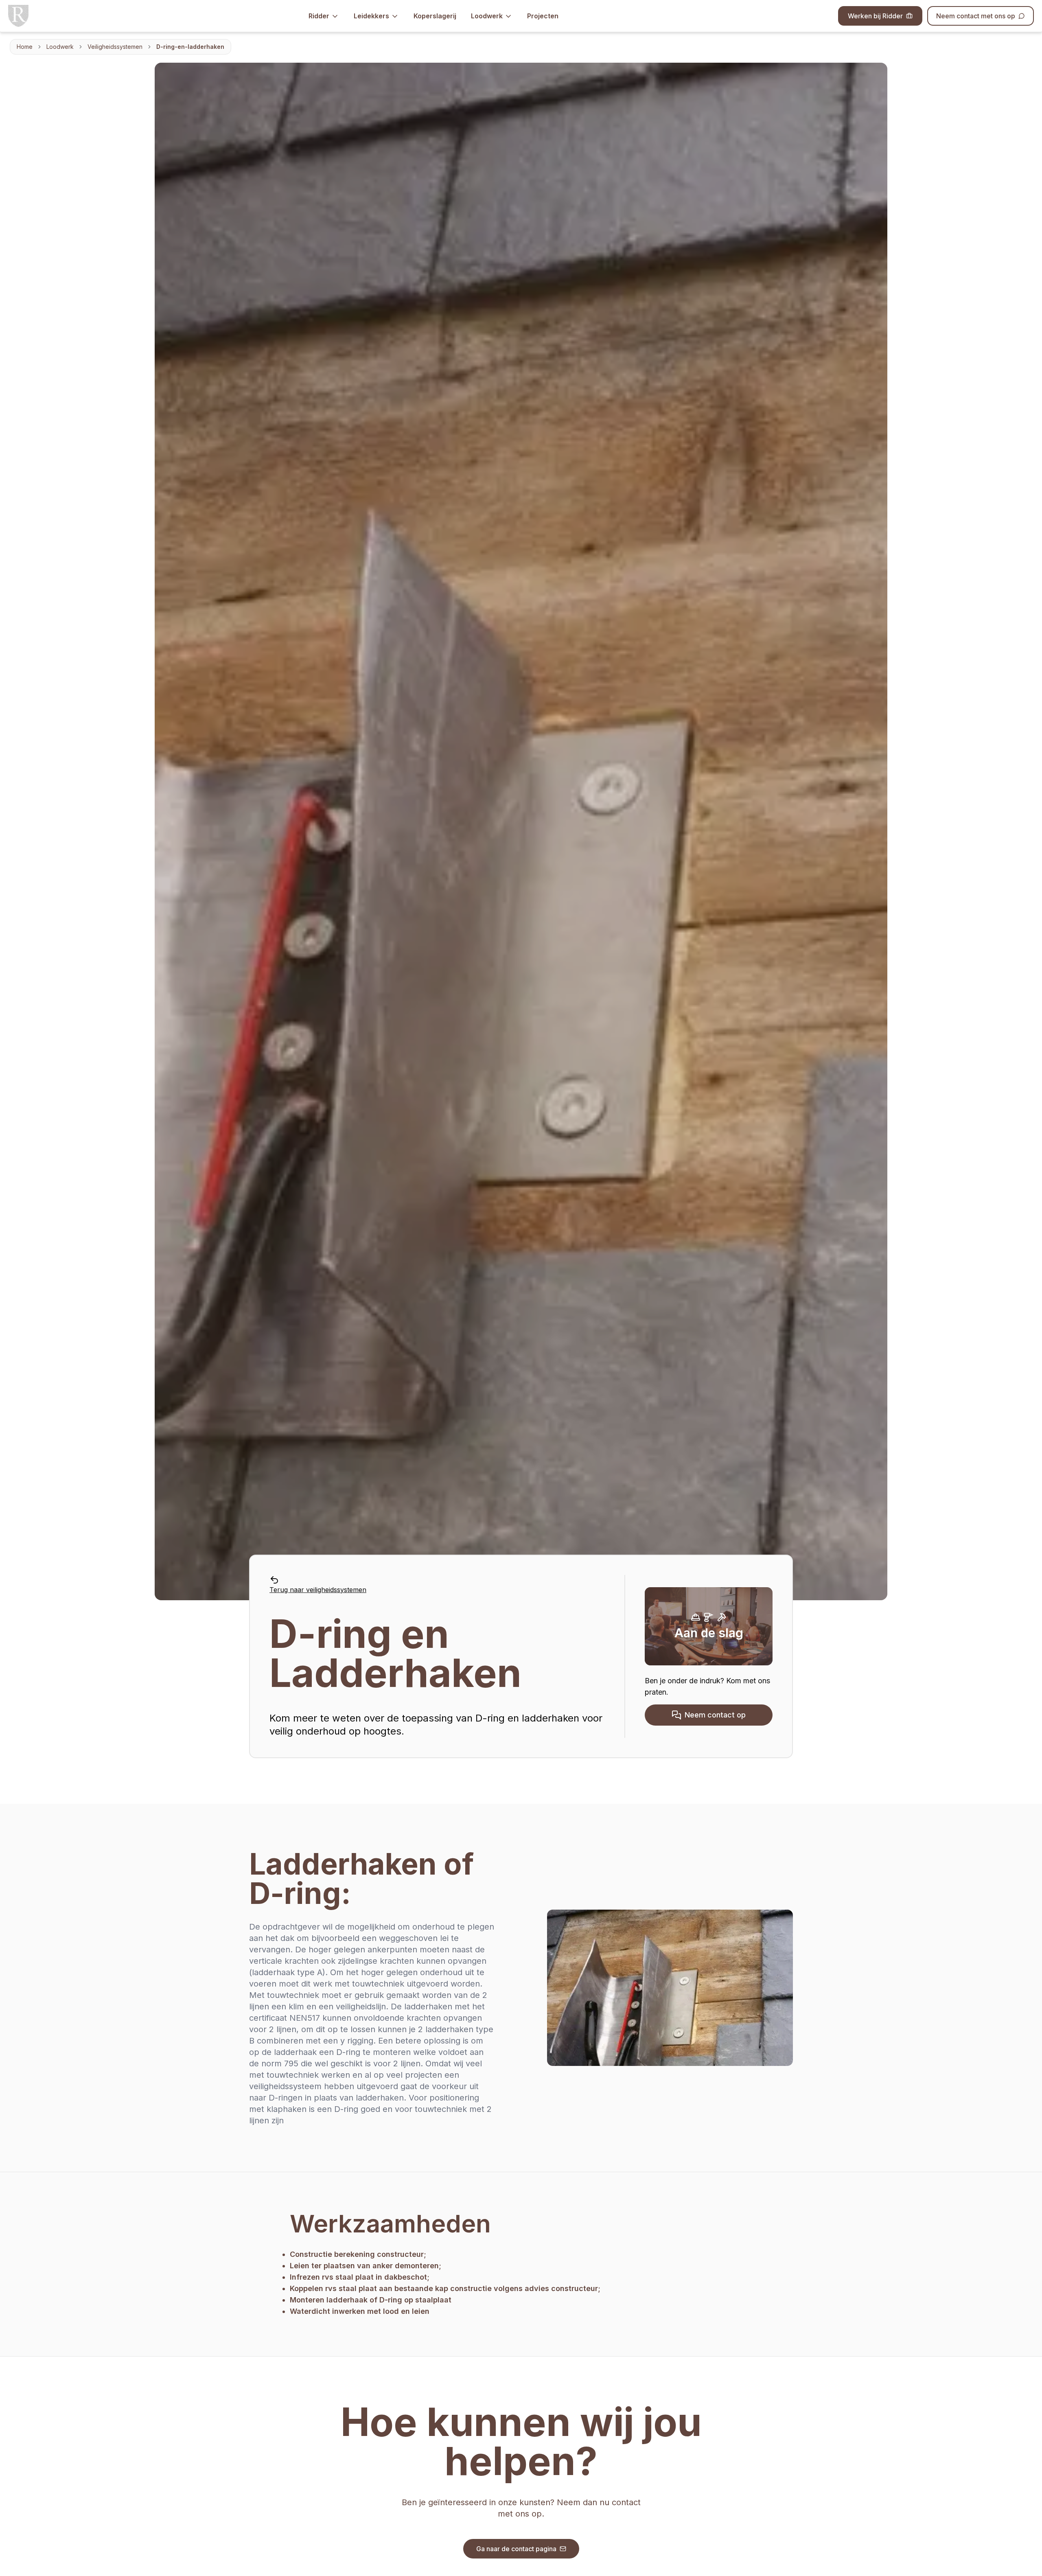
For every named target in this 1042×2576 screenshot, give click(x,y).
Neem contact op (715, 1715)
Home (25, 47)
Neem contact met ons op (976, 16)
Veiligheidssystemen (115, 47)
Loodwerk (487, 16)
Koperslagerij (435, 16)
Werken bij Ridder (875, 16)
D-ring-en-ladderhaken (190, 47)
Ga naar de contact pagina (516, 2549)
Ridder (319, 16)
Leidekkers (371, 16)
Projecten (543, 16)
